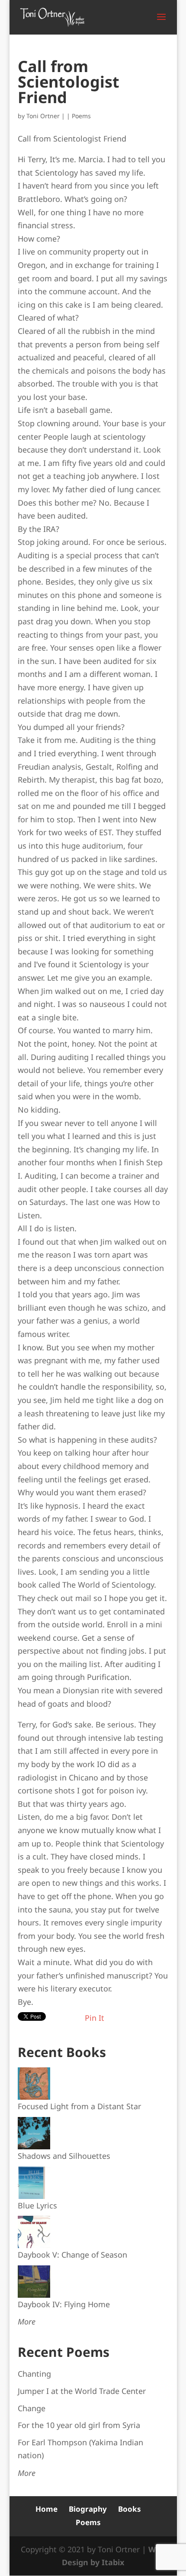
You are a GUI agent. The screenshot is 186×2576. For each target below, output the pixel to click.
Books (130, 2509)
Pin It (95, 2018)
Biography (88, 2509)
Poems (81, 116)
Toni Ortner (43, 116)
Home (46, 2509)
